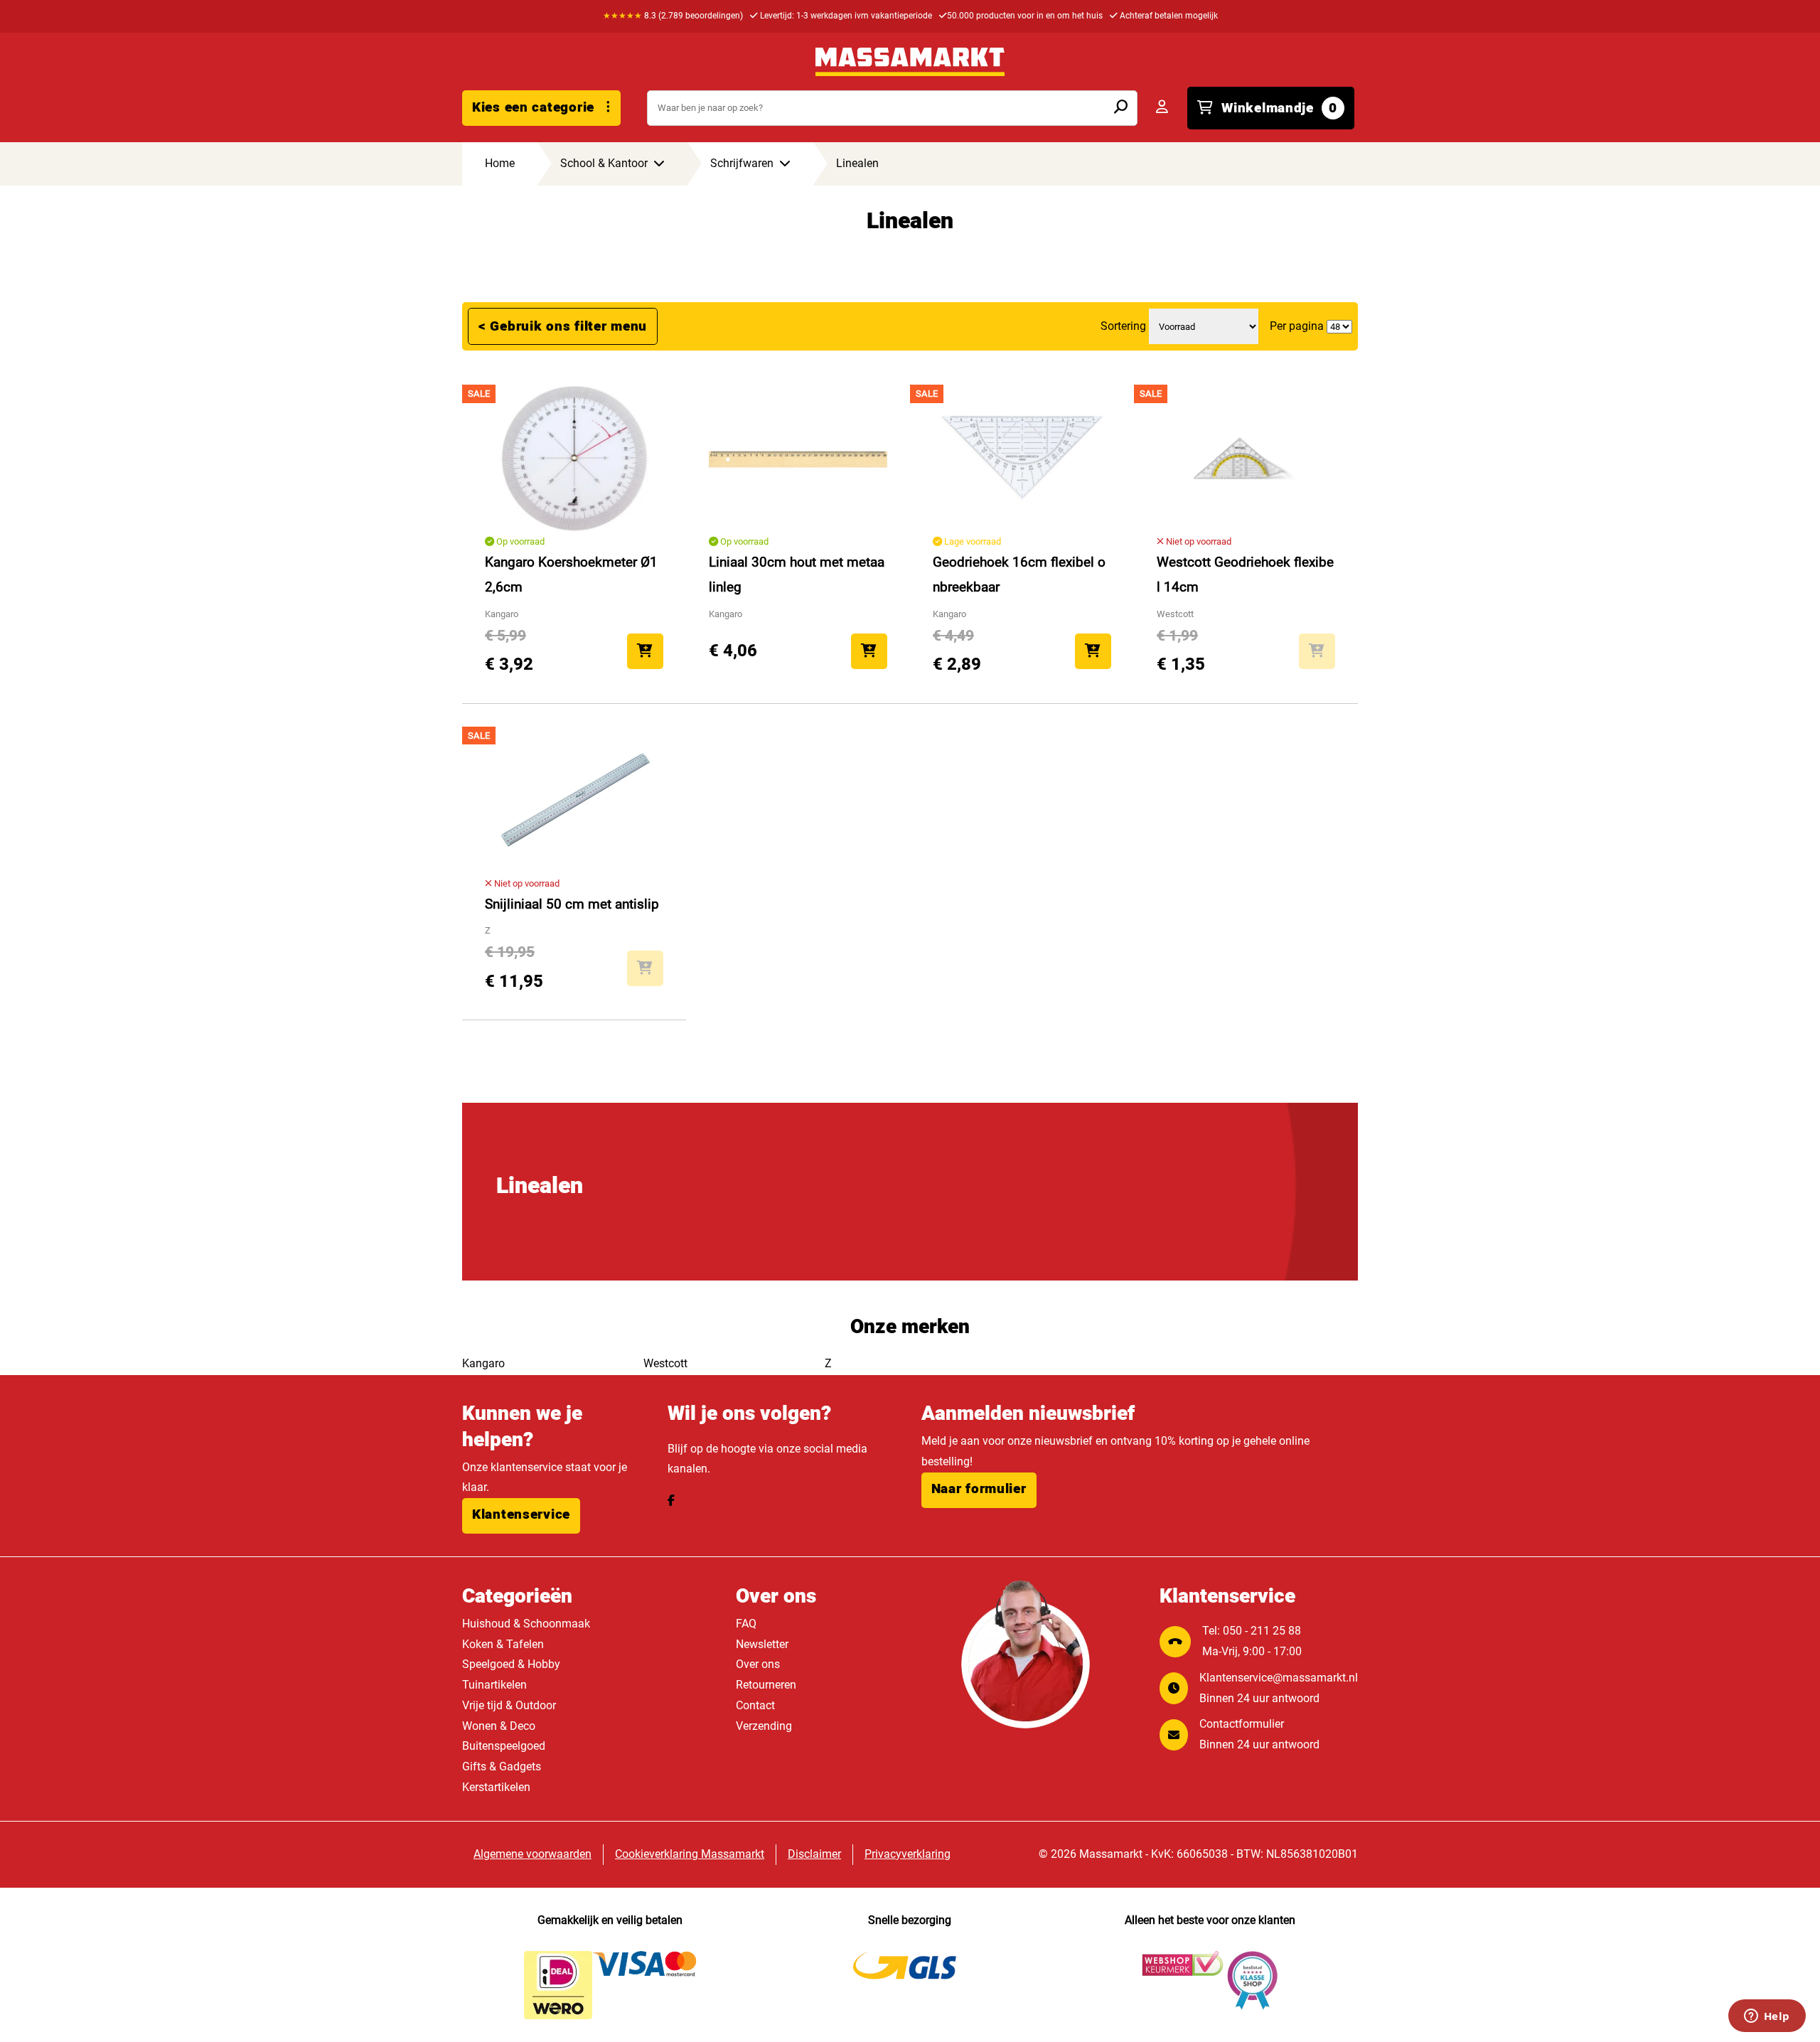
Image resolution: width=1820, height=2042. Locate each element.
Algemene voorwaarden (532, 1854)
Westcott (665, 1363)
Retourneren (766, 1685)
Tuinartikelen (494, 1685)
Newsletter (762, 1644)
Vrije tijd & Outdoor (509, 1705)
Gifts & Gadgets (502, 1766)
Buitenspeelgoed (504, 1746)
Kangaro (483, 1363)
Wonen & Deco (499, 1726)
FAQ (746, 1624)
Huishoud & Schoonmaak (526, 1624)
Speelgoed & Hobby (511, 1664)
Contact (755, 1705)
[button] (521, 1516)
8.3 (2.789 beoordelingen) (673, 16)
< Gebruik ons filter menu (563, 326)
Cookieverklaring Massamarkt (690, 1854)
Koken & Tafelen (503, 1644)
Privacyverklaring (908, 1854)
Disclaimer (814, 1854)
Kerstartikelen (496, 1787)
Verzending (764, 1726)
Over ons (758, 1664)
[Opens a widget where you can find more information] (1767, 2017)
